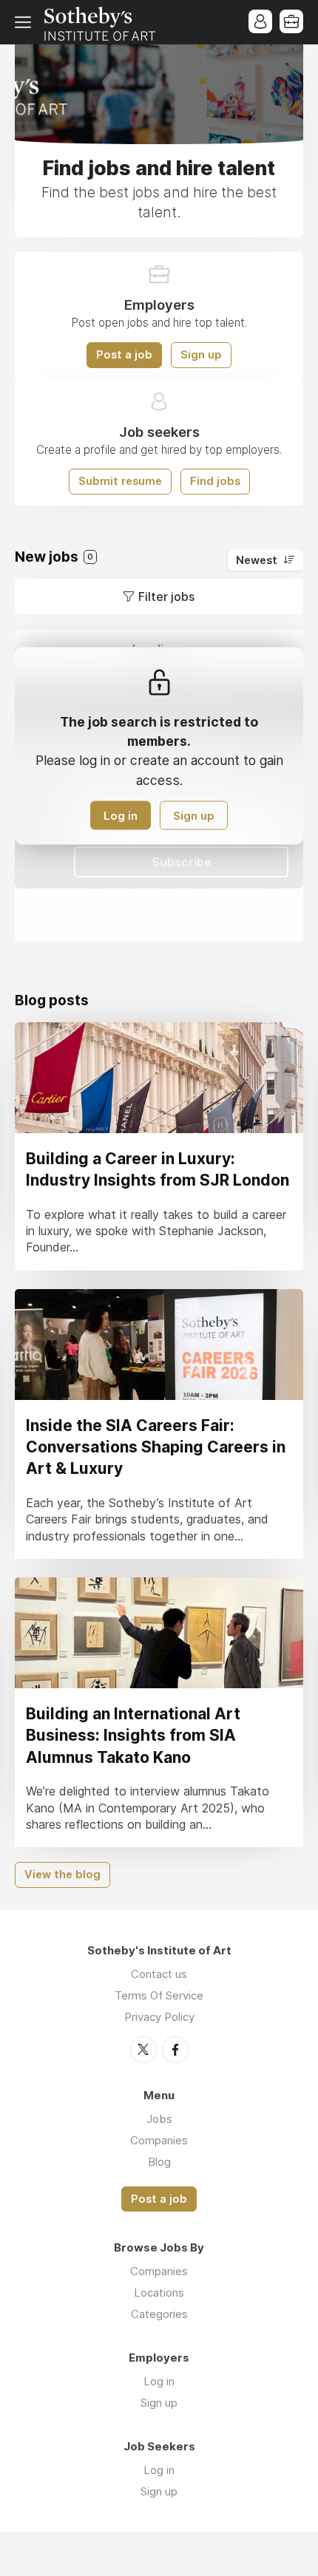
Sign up (201, 355)
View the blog (62, 1875)
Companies (159, 2140)
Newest (257, 560)
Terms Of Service (159, 1995)
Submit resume (120, 481)
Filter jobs (166, 597)
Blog (159, 2162)
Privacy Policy (159, 2017)
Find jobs (215, 481)
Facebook (175, 2050)
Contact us (159, 1974)
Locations (159, 2293)
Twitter (143, 2050)
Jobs (159, 2119)
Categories (159, 2314)
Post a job (124, 355)
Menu (26, 22)
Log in (121, 815)
